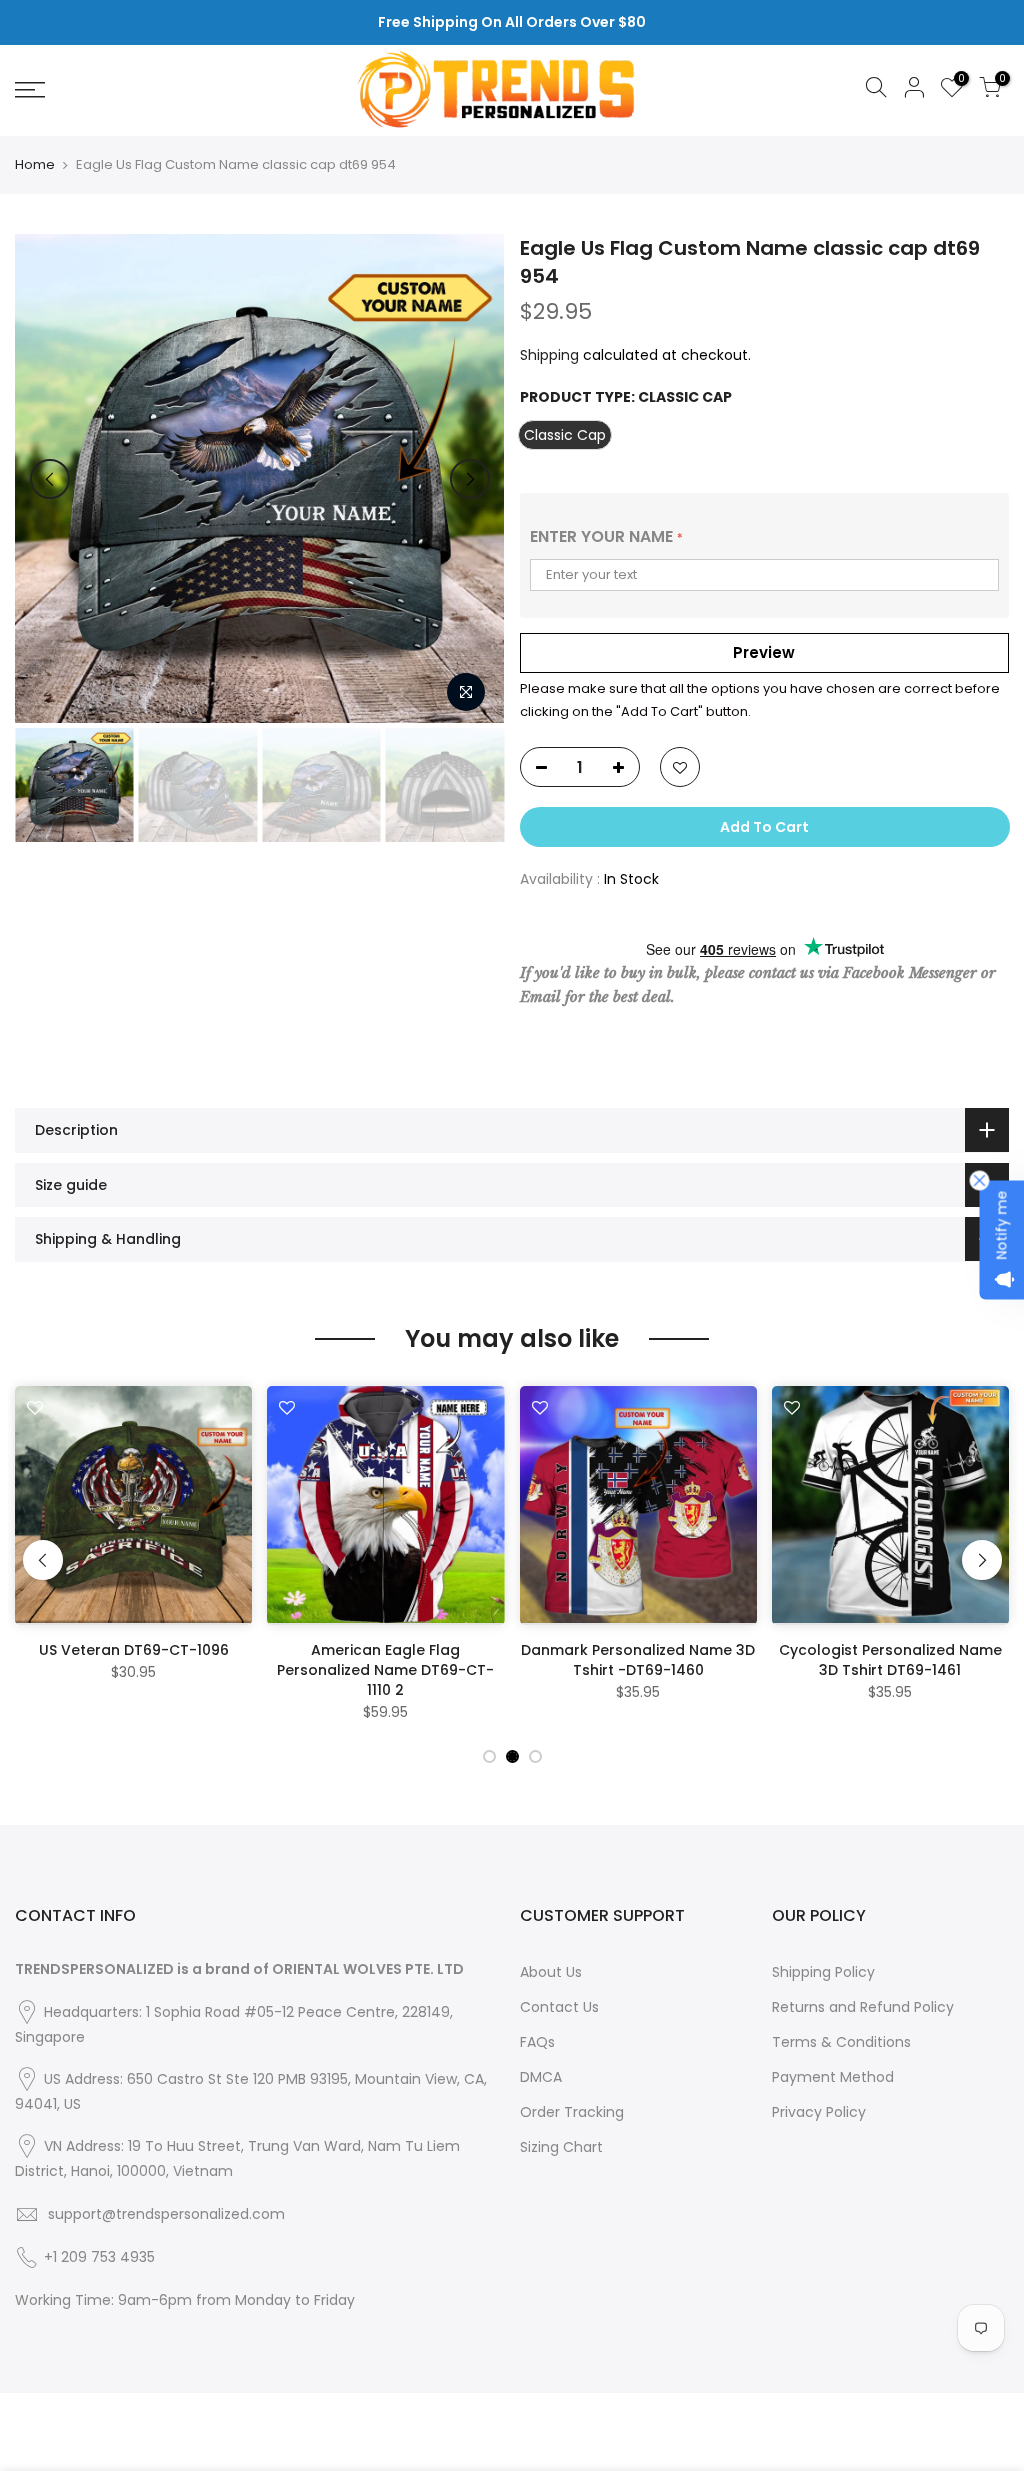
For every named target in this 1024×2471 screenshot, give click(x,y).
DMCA (541, 2077)
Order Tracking (572, 2112)
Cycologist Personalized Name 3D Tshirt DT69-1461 (890, 1660)
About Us (551, 1972)
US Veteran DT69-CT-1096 (134, 1650)
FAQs (537, 2042)
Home (35, 165)
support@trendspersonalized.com (166, 2214)
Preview (764, 652)
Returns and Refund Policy (863, 2007)
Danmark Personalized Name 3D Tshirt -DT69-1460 (638, 1660)
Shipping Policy (823, 1972)
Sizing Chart (561, 2147)
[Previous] (50, 479)
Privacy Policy (819, 2112)
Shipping (549, 355)
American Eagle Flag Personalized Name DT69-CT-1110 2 (385, 1670)
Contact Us (559, 2007)
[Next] (470, 479)
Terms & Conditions (841, 2042)
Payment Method (833, 2077)
